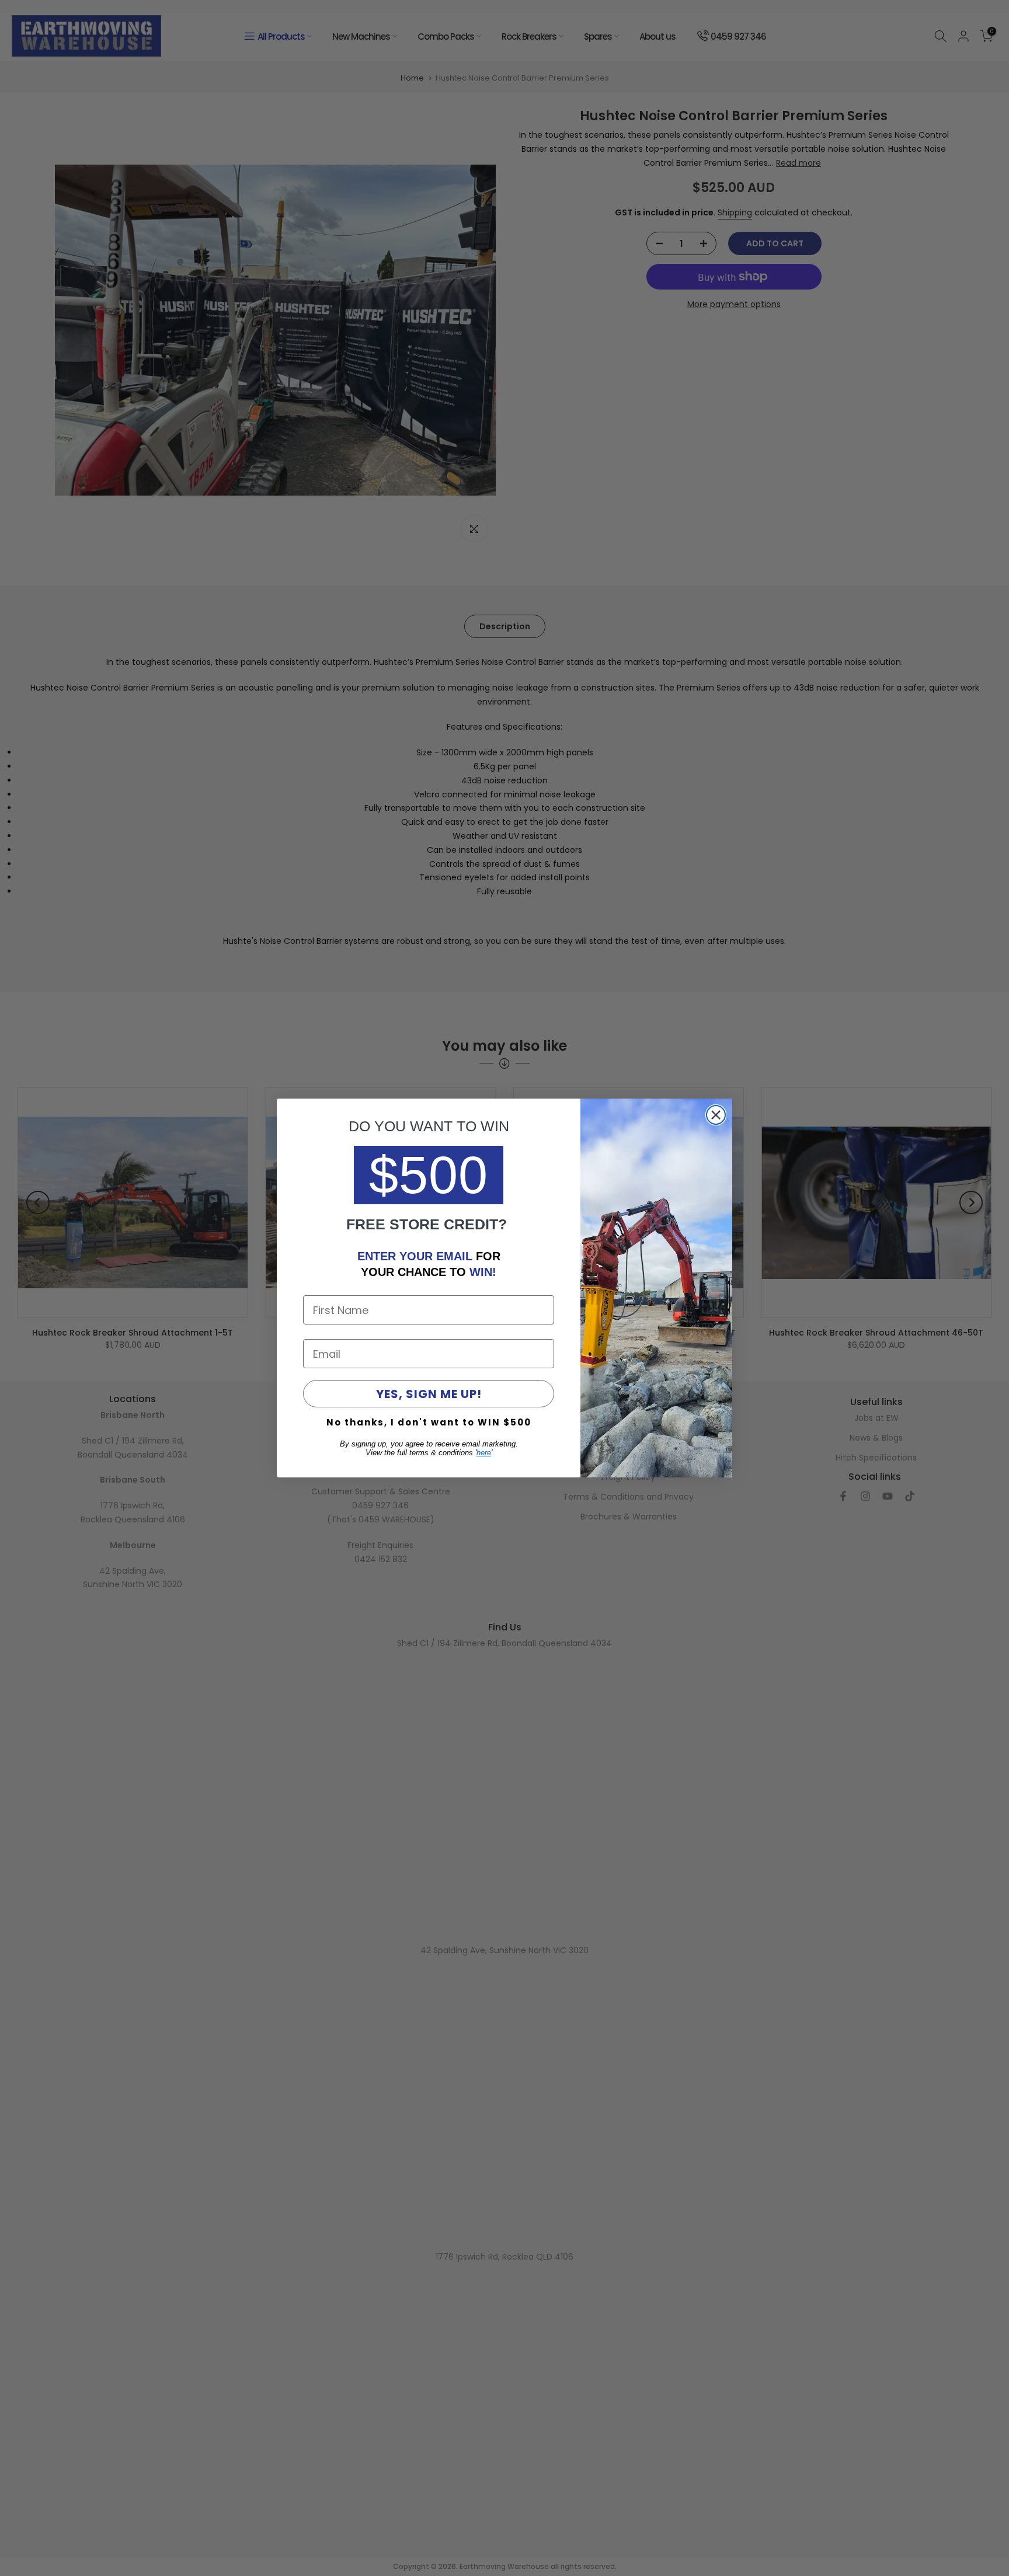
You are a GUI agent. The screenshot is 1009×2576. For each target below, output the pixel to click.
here (484, 1453)
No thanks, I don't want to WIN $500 (429, 1422)
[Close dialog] (716, 1115)
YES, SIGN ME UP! (429, 1394)
